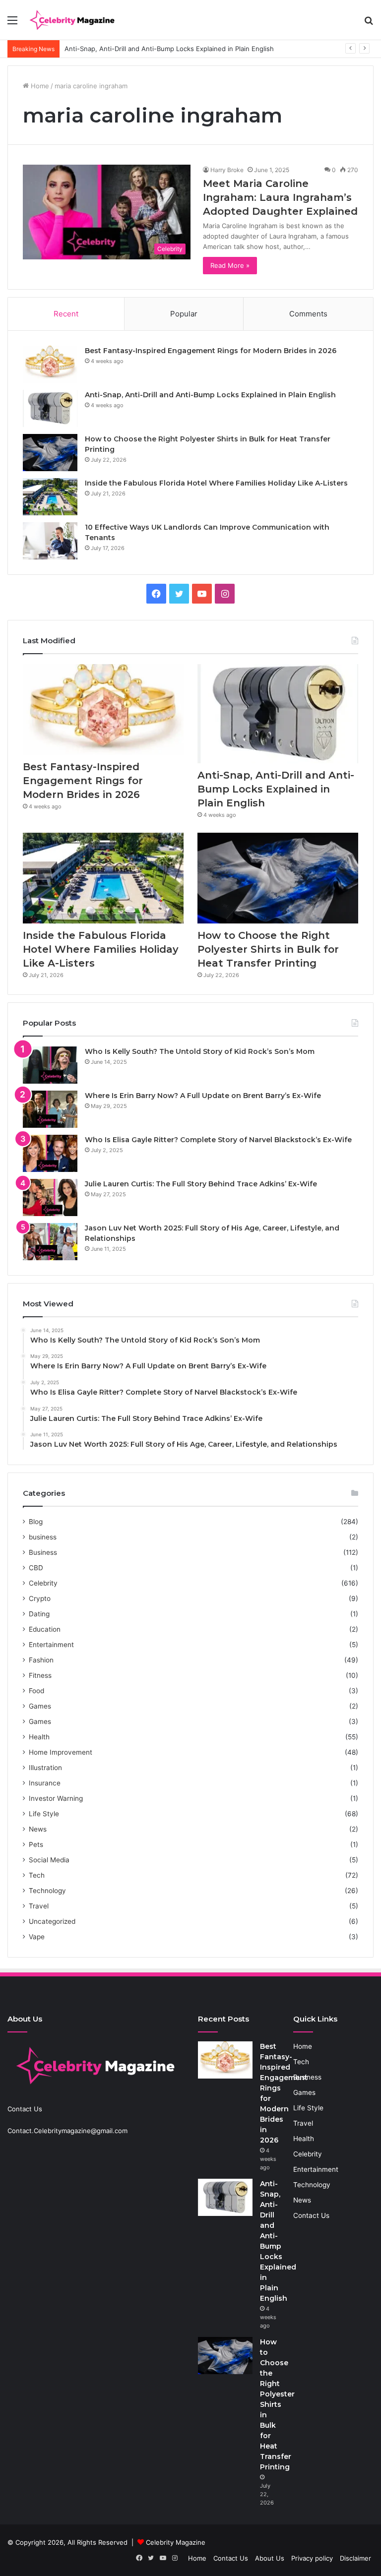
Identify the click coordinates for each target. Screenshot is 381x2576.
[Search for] (369, 24)
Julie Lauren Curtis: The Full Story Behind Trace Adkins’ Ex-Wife (201, 1184)
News (38, 1829)
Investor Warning (56, 1798)
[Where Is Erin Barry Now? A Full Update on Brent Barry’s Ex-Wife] (50, 1109)
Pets (36, 1844)
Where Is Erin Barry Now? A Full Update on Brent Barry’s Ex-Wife (203, 1096)
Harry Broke (227, 170)
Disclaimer (355, 2558)
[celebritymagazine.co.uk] (72, 20)
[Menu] (12, 24)
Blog (36, 1522)
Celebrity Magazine (176, 2542)
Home (39, 86)
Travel (39, 1906)
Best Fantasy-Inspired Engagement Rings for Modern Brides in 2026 (211, 351)
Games (40, 1706)
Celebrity (43, 1583)
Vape (37, 1937)
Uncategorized (52, 1921)
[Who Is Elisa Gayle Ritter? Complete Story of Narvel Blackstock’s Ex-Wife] (50, 1153)
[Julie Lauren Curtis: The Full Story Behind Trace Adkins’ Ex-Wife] (50, 1197)
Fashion (41, 1660)
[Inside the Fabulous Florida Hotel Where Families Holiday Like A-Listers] (50, 497)
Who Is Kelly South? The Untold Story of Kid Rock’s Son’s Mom (200, 1051)
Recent (66, 314)
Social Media (49, 1860)
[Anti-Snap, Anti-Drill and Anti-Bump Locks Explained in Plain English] (50, 408)
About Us (270, 2558)
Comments (308, 314)
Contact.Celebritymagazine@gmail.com (67, 2131)
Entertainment (51, 1645)
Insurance (45, 1783)
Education (45, 1629)
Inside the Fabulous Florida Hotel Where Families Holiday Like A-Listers (216, 483)
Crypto (40, 1598)
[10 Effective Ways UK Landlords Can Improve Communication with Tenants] (50, 541)
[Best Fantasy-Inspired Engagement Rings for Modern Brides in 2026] (50, 364)
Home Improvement (61, 1752)
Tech (37, 1875)
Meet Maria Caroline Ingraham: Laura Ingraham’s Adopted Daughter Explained (280, 197)
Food (36, 1691)
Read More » (230, 265)
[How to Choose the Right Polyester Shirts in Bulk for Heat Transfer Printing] (50, 453)
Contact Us (311, 2215)
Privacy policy (312, 2558)
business (43, 1537)
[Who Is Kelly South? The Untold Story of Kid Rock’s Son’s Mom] (50, 1065)
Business (43, 1552)
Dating (39, 1614)
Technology (47, 1891)
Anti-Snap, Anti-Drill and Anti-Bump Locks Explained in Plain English (210, 395)
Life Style (44, 1814)
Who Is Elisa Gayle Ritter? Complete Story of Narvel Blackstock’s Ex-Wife (218, 1140)
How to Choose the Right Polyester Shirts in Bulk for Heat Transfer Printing (268, 949)
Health (39, 1737)
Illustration (45, 1768)
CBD (36, 1568)
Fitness (40, 1675)
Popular (184, 314)
